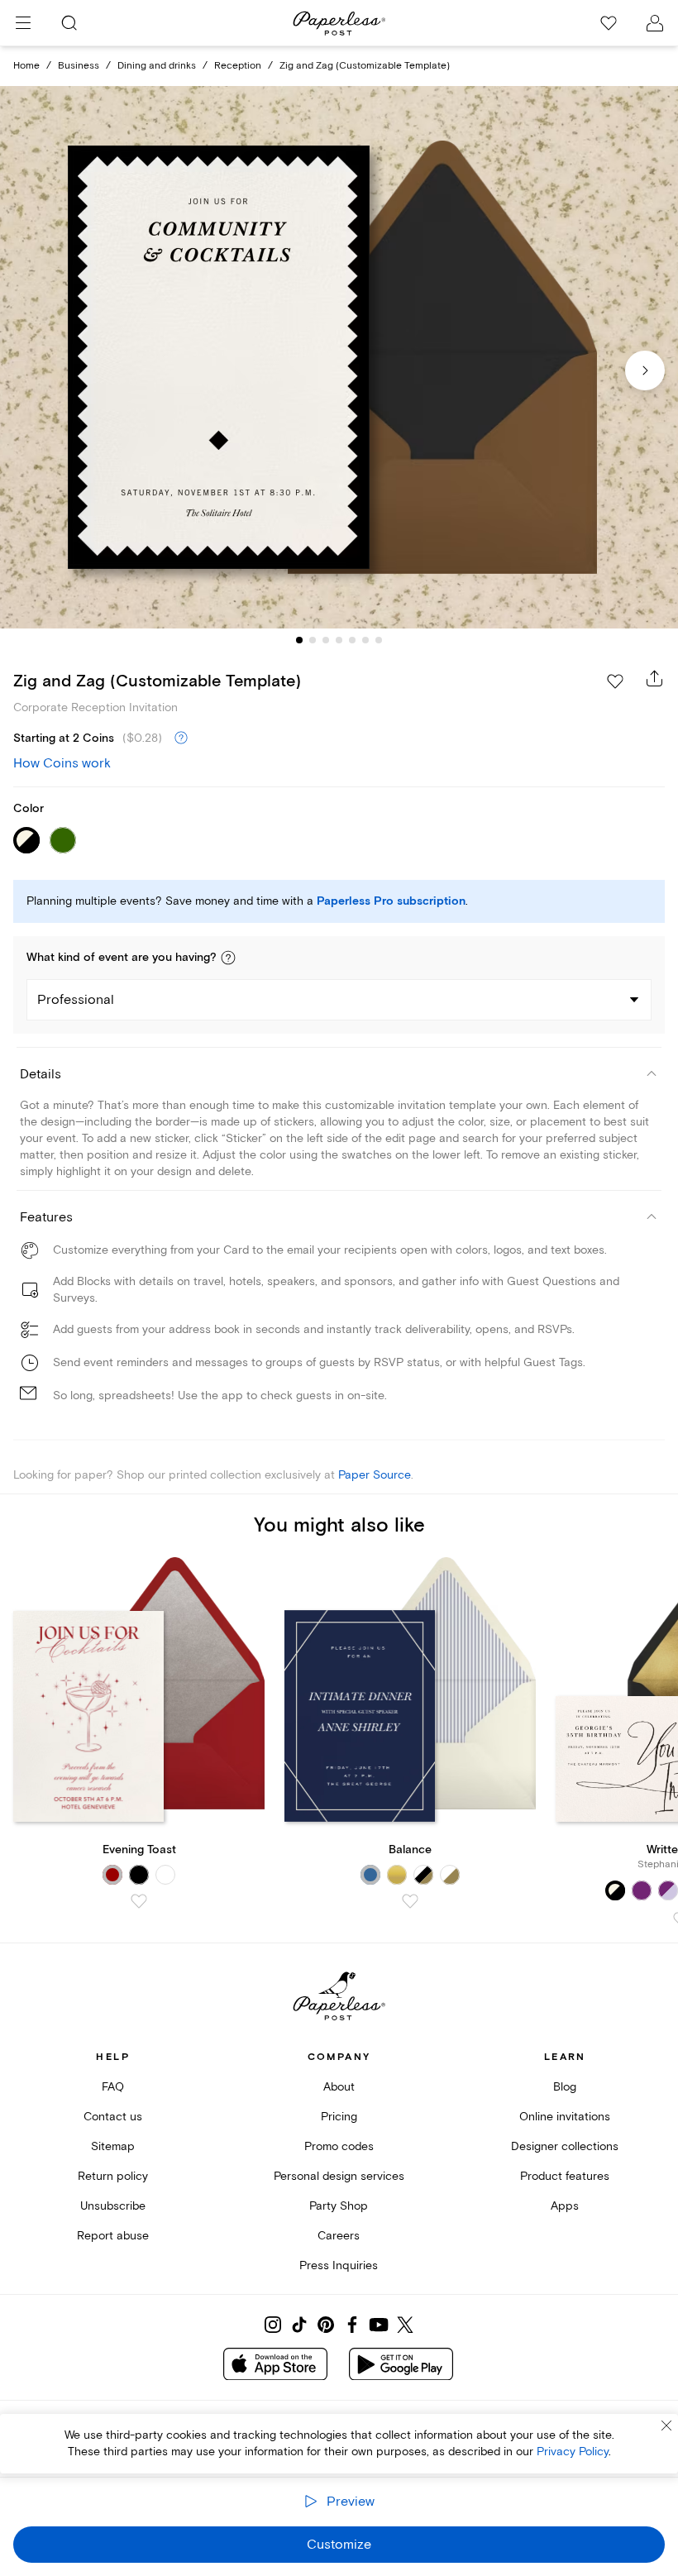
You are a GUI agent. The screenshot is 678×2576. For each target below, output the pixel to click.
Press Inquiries (339, 2265)
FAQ (113, 2087)
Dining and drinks (157, 66)
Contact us (113, 2117)
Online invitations (565, 2117)
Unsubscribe (113, 2206)
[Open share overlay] (655, 678)
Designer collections (565, 2146)
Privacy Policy (573, 2452)
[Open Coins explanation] (181, 738)
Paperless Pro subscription (391, 901)
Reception (238, 66)
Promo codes (339, 2146)
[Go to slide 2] (313, 640)
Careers (339, 2236)
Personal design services (339, 2176)
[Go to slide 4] (339, 640)
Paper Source (375, 1475)
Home (26, 66)
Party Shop (339, 2206)
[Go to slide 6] (365, 640)
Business (79, 66)
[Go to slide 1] (299, 640)
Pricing (339, 2117)
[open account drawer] (655, 23)
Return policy (113, 2176)
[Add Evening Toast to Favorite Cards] (139, 1901)
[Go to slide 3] (326, 640)
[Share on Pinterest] (326, 2325)
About (339, 2087)
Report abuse (113, 2236)
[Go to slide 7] (379, 640)
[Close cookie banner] (666, 2425)
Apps (565, 2206)
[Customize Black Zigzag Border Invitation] (339, 357)
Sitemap (113, 2146)
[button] (228, 958)
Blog (565, 2087)
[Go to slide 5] (352, 640)
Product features (565, 2176)
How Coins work (62, 763)
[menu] (23, 23)
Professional (76, 1000)
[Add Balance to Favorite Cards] (410, 1901)
